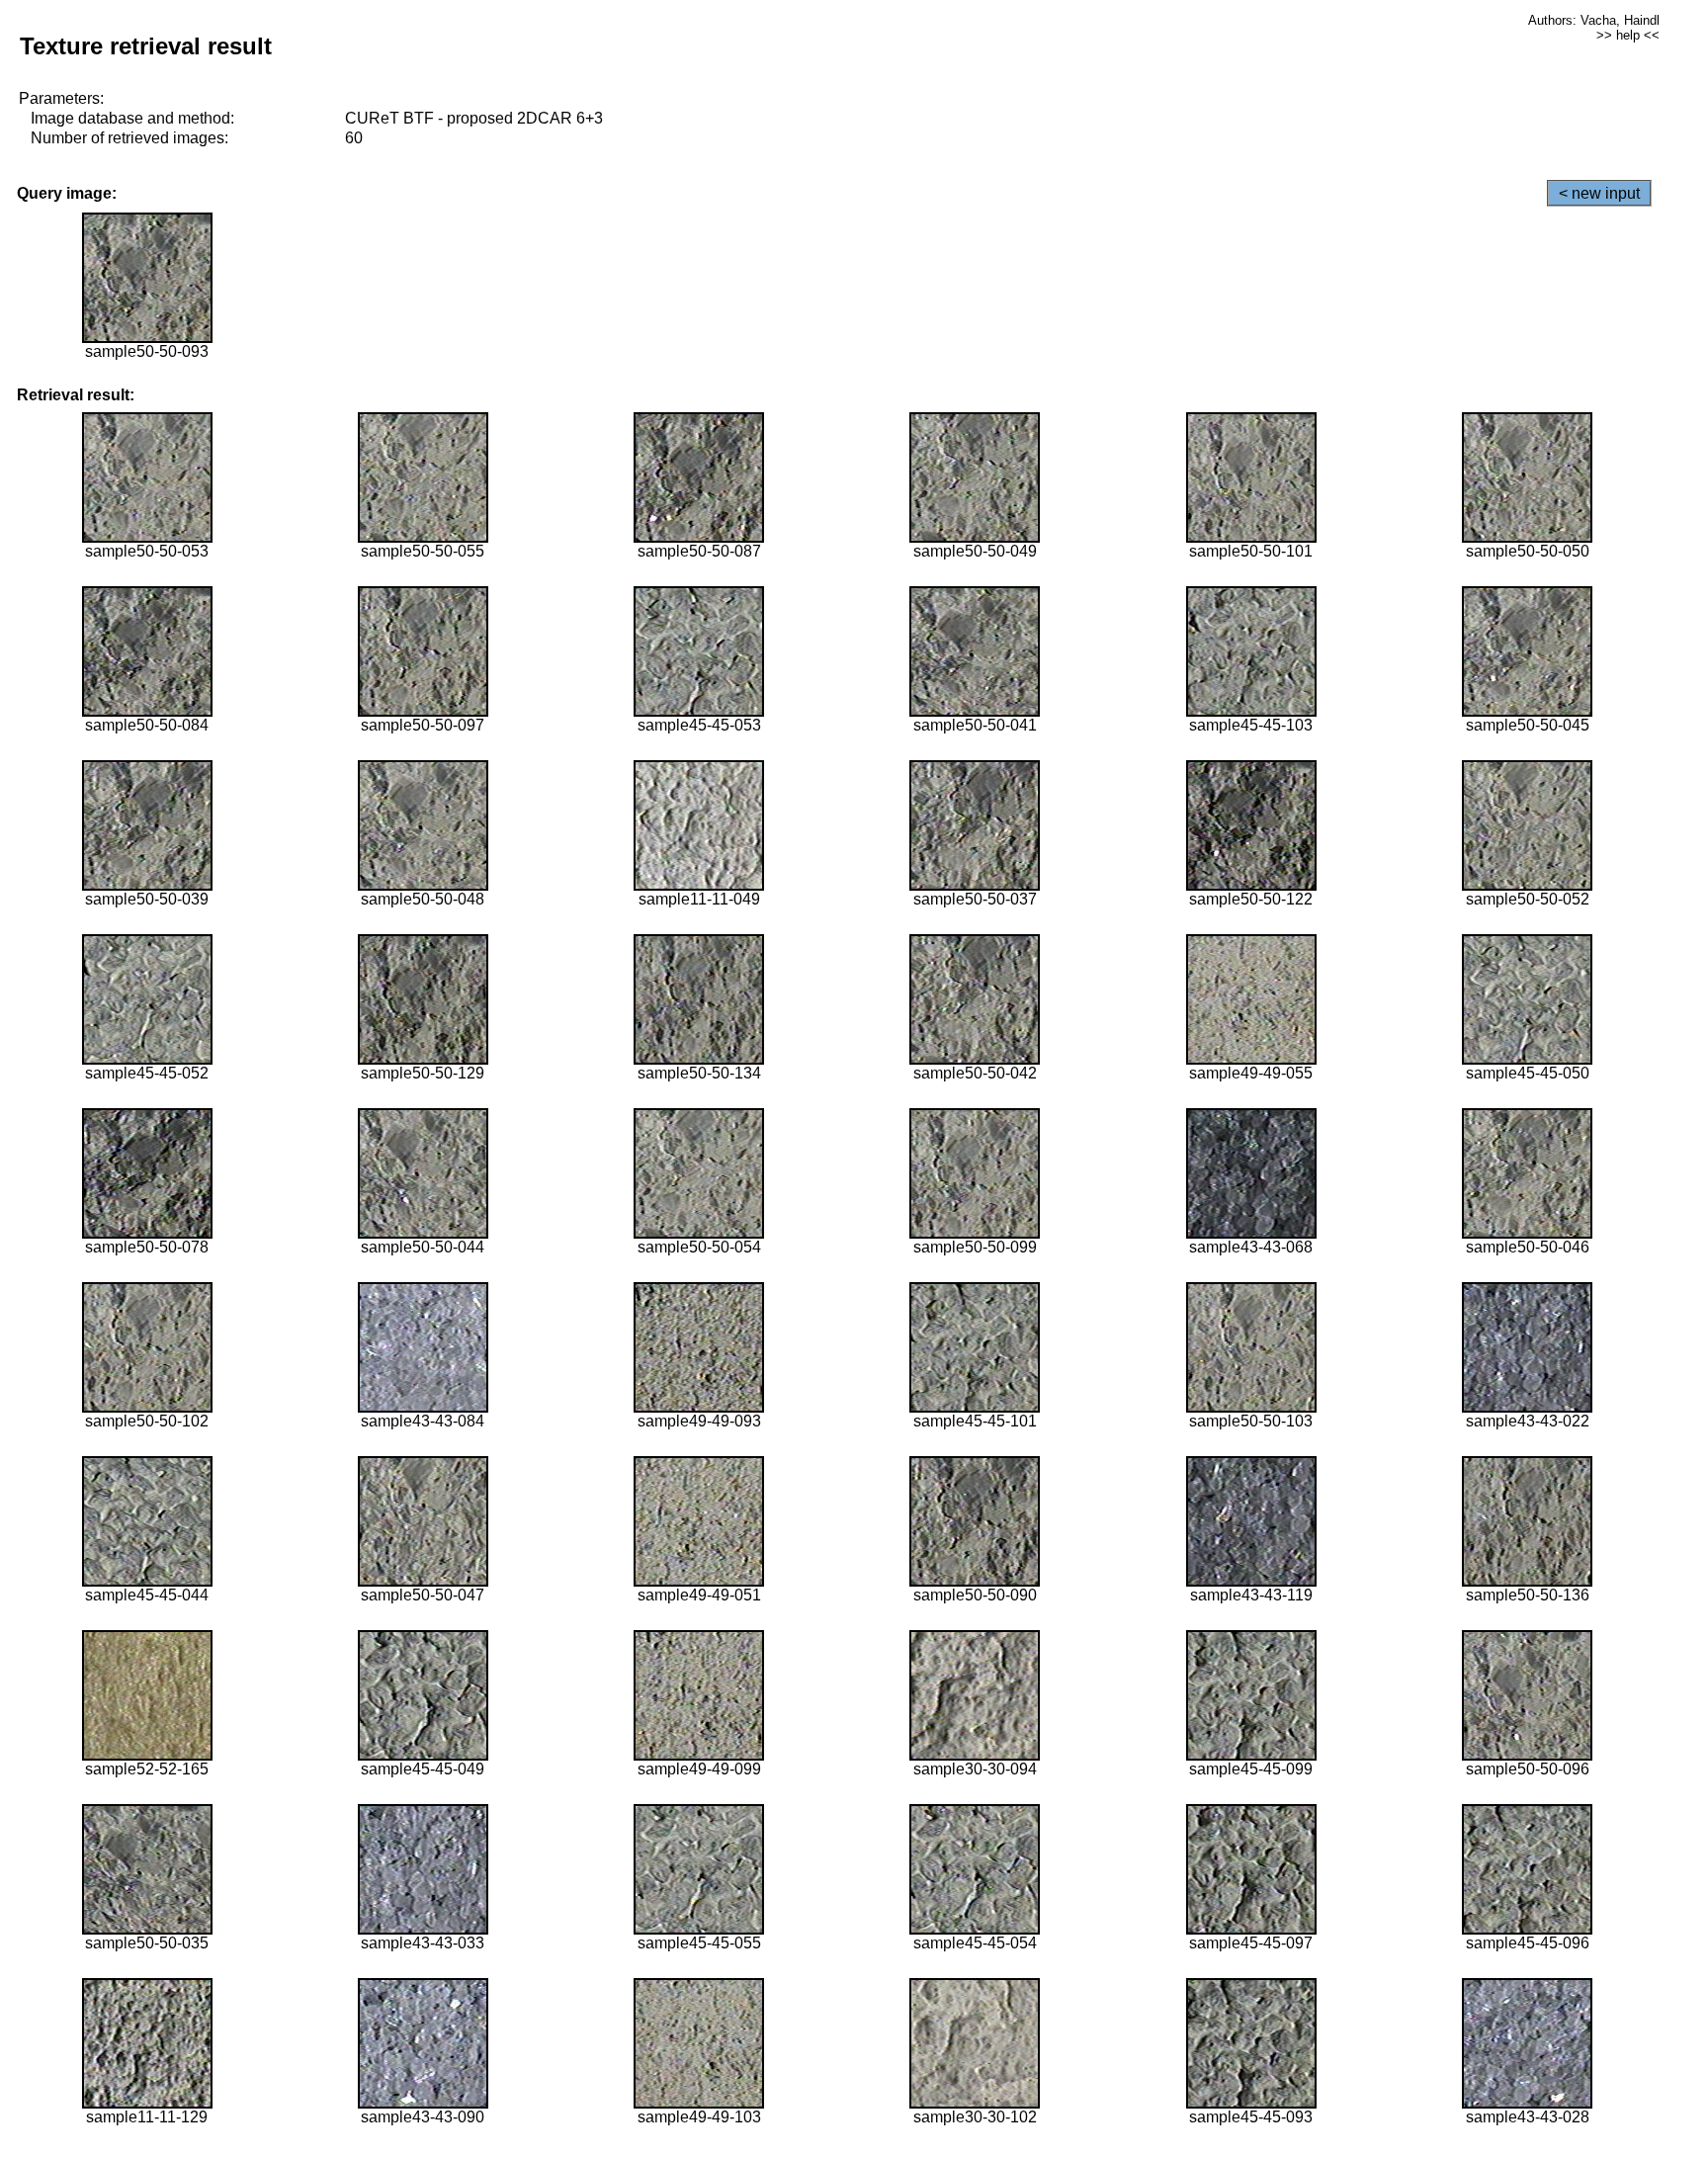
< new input (1599, 193)
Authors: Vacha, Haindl (1594, 20)
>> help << (1628, 35)
